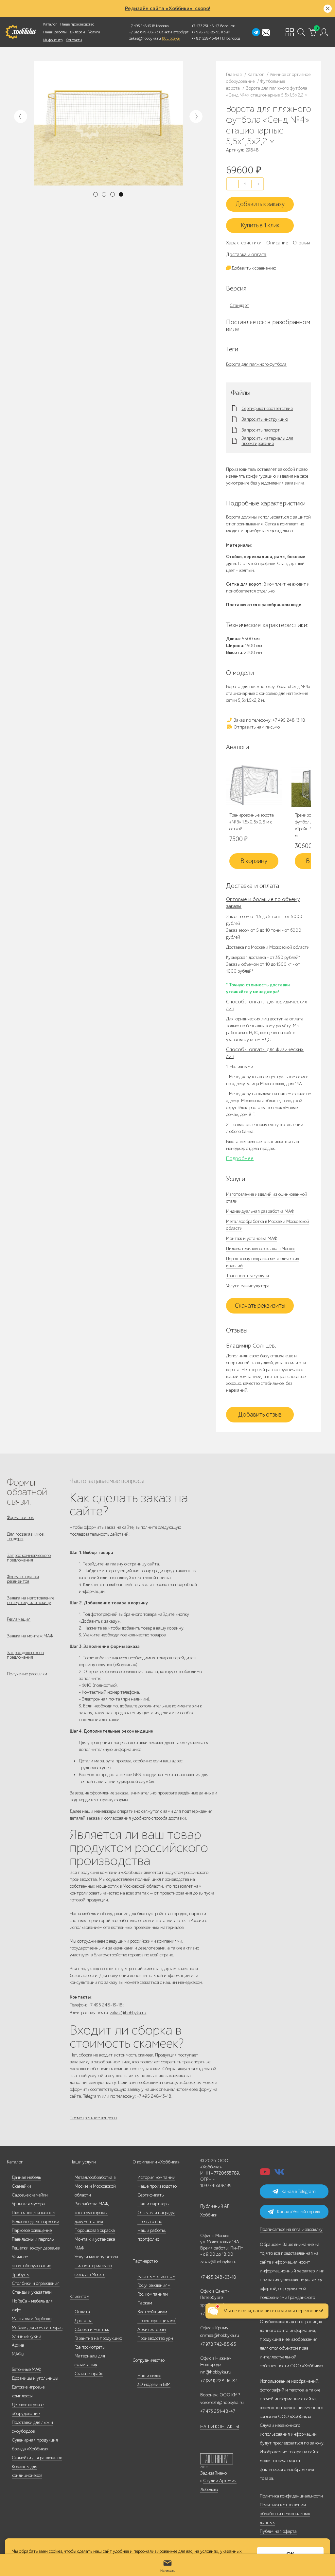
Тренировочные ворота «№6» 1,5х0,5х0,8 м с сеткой (252, 822)
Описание (277, 243)
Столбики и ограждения (36, 2283)
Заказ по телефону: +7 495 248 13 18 (269, 720)
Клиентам (79, 2296)
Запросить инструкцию (265, 419)
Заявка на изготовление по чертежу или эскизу (31, 1600)
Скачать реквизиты (260, 1306)
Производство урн (155, 2338)
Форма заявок (20, 1517)
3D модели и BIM (154, 2384)
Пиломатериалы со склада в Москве (261, 1249)
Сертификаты (151, 2195)
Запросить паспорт (261, 430)
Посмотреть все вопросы (93, 2118)
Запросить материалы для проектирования (267, 441)
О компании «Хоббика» (156, 2162)
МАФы (18, 2354)
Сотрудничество (149, 2360)
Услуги (94, 32)
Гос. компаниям (153, 2294)
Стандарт (239, 305)
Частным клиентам (156, 2276)
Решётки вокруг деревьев (36, 2248)
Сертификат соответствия (267, 409)
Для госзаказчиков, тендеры (26, 1536)
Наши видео (149, 2376)
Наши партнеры (153, 2204)
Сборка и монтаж (92, 2329)
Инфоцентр (53, 40)
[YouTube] (265, 2174)
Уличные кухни (26, 2336)
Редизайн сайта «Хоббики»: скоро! (168, 9)
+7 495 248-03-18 (218, 2277)
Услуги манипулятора (248, 1286)
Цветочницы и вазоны (34, 2213)
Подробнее (240, 1158)
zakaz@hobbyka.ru (145, 38)
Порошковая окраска (95, 2230)
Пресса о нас (150, 2222)
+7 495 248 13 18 (142, 26)
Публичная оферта (278, 2531)
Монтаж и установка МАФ (252, 1238)
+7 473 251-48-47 (205, 26)
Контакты (74, 40)
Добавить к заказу (260, 204)
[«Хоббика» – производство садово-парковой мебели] (20, 32)
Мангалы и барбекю (32, 2319)
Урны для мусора (28, 2204)
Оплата (82, 2312)
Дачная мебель (26, 2177)
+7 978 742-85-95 (206, 32)
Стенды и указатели (32, 2292)
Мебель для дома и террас (37, 2328)
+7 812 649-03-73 (144, 32)
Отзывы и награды (156, 2213)
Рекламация (19, 1619)
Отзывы (301, 243)
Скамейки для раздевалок (37, 2458)
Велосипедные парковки (35, 2222)
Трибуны (21, 2275)
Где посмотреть (89, 2347)
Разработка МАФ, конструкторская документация (92, 2213)
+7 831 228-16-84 (205, 38)
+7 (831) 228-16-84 (219, 2381)
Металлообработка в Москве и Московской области (95, 2186)
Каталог (50, 24)
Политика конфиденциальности (291, 2496)
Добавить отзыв (260, 1415)
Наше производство (77, 24)
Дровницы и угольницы (35, 2378)
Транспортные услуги (247, 1276)
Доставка (84, 2321)
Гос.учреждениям (154, 2285)
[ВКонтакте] (279, 2174)
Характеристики (244, 243)
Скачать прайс (89, 2374)
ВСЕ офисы (171, 38)
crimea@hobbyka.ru (220, 2335)
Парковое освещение (32, 2230)
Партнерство (145, 2261)
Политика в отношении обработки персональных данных (285, 2514)
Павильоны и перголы (33, 2239)
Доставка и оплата (246, 255)
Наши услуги (83, 2162)
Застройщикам (152, 2312)
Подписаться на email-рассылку (291, 2229)
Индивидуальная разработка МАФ (260, 1211)
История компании (156, 2177)
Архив (18, 2345)
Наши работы (55, 32)
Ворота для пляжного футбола (256, 364)
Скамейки (21, 2186)
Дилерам (77, 32)
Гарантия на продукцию (98, 2338)
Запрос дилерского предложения (25, 1655)
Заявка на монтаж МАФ (30, 1636)
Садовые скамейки (30, 2195)
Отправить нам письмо (256, 727)
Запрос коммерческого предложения (29, 1558)
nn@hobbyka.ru (216, 2372)
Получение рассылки (27, 1674)
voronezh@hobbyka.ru (222, 2402)
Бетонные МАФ (26, 2369)
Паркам (145, 2303)
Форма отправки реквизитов (23, 1579)
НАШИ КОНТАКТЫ (220, 2427)
